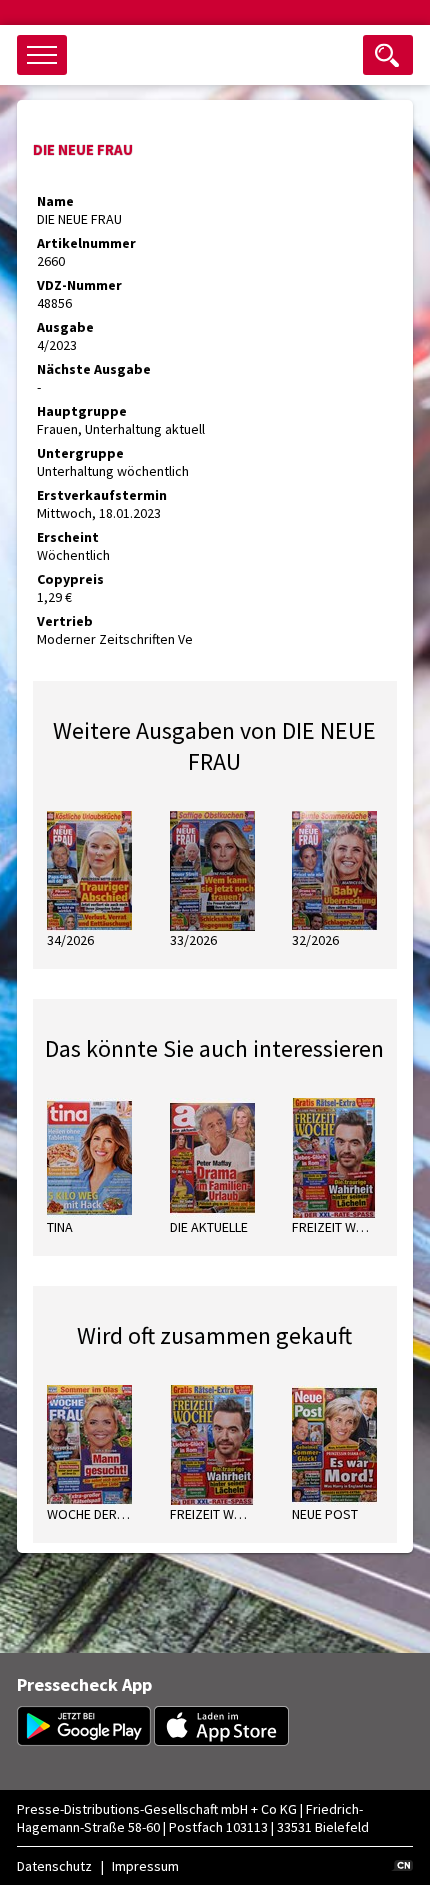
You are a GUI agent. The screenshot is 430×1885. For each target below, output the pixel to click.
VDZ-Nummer (79, 285)
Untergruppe (80, 453)
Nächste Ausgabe (94, 369)
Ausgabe (65, 327)
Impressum (145, 1866)
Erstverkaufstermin (102, 495)
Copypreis (70, 579)
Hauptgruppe (82, 411)
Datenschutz (54, 1866)
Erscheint (68, 537)
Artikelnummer (86, 243)
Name (55, 201)
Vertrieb (65, 621)
